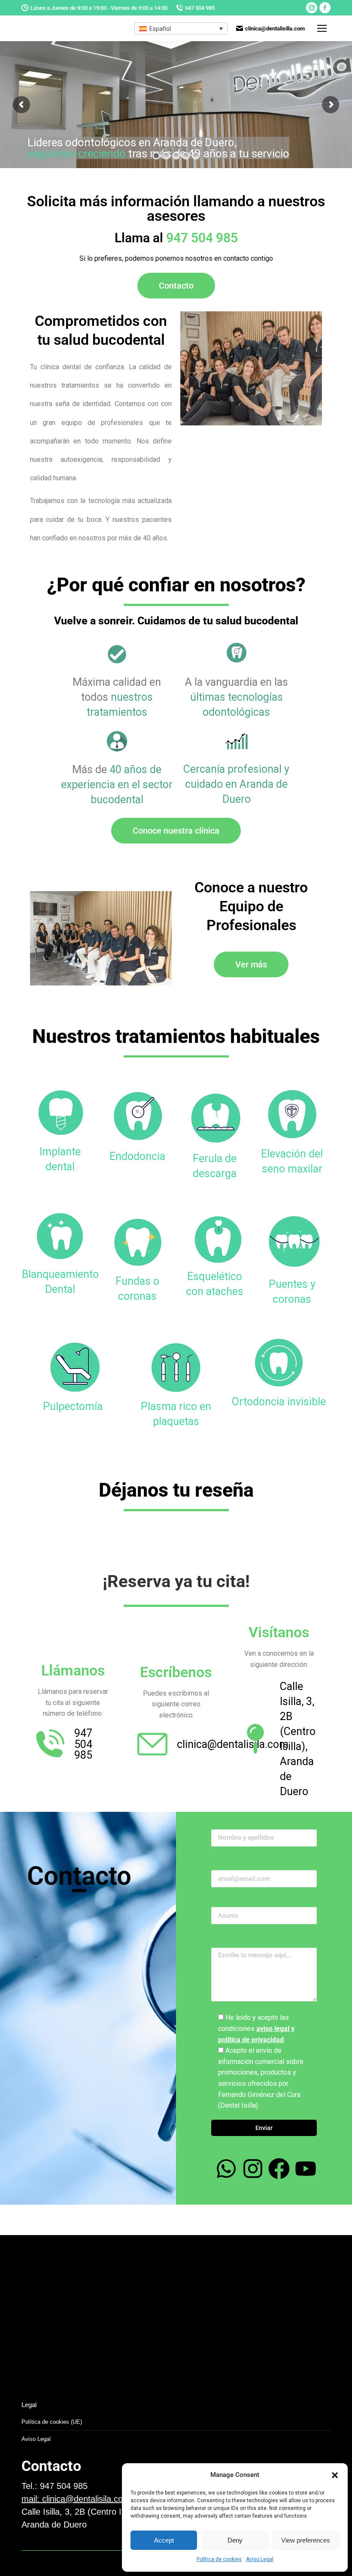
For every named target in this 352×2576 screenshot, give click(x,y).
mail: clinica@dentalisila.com (76, 2499)
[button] (335, 2475)
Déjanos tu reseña (176, 1490)
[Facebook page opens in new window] (325, 8)
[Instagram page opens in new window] (312, 8)
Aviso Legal (260, 2559)
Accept (164, 2540)
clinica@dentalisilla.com (275, 29)
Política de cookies (219, 2559)
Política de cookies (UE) (52, 2422)
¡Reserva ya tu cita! (176, 1581)
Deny (235, 2540)
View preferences (306, 2540)
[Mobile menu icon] (322, 28)
